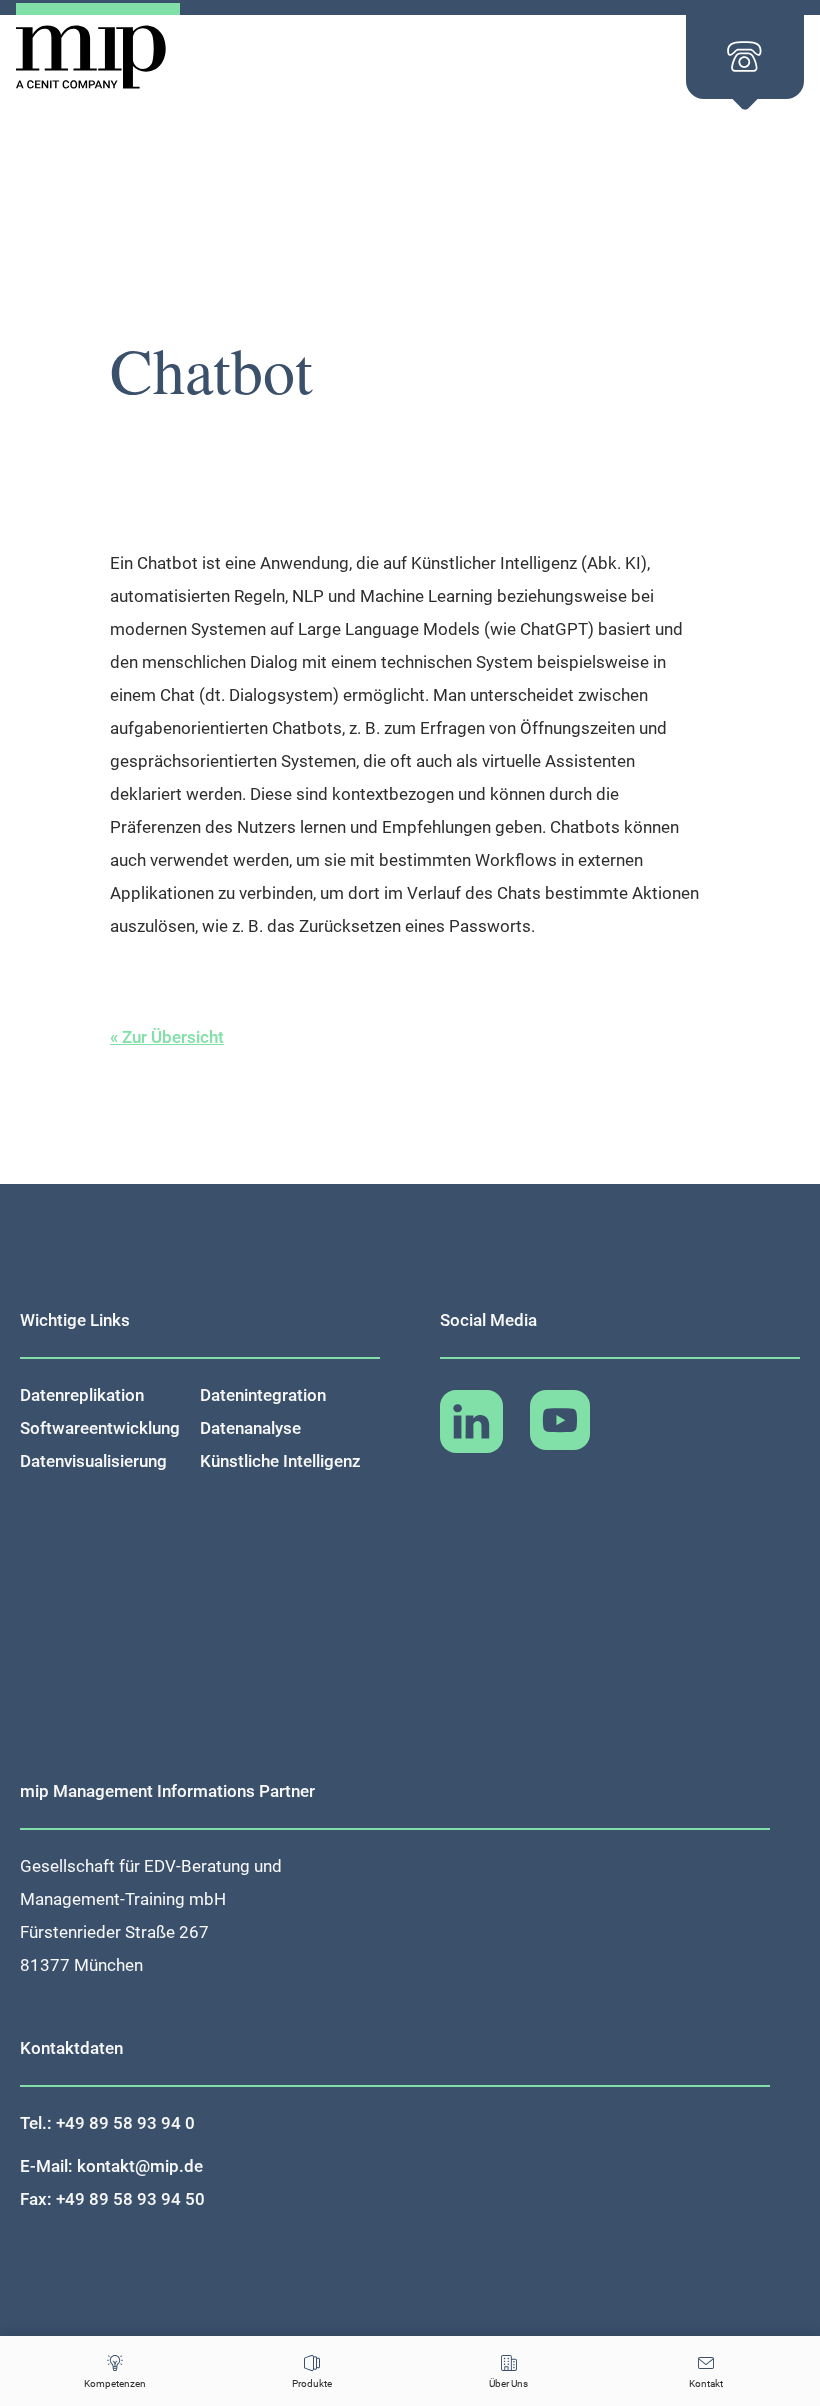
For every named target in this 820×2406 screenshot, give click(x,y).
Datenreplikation (82, 1395)
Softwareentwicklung (100, 1428)
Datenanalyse (250, 1428)
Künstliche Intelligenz (280, 1461)
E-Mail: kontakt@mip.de (111, 2166)
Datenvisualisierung (93, 1461)
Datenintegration (263, 1395)
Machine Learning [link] (426, 596)
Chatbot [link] (167, 563)
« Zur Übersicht (167, 1037)
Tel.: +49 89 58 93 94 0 (107, 2123)
